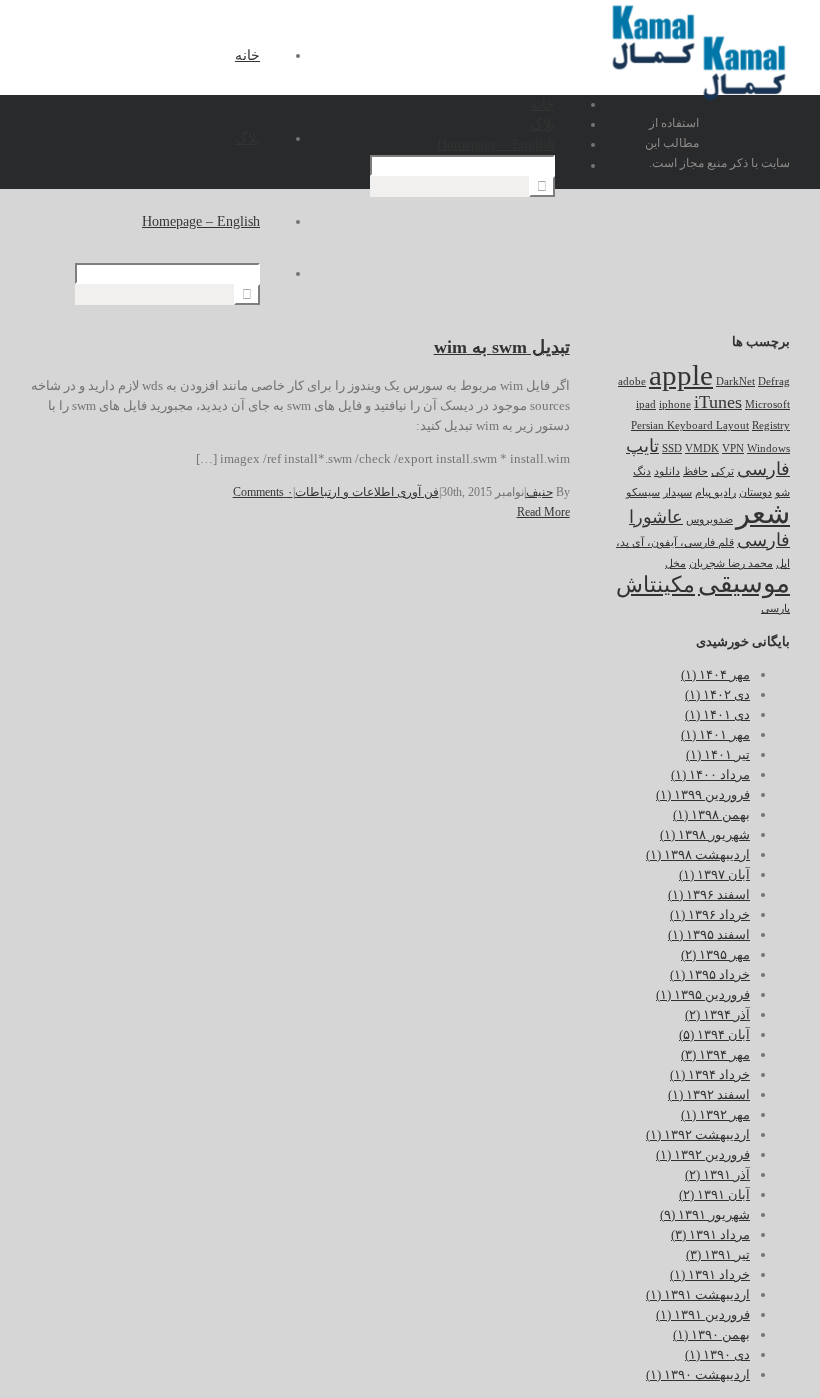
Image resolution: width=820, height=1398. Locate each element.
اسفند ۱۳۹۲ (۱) (709, 1094)
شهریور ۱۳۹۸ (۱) (705, 834)
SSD (672, 448)
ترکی (722, 471)
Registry (771, 425)
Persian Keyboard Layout (690, 425)
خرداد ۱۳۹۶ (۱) (710, 914)
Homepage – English (201, 221)
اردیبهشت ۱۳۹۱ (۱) (698, 1294)
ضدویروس (709, 519)
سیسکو (643, 492)
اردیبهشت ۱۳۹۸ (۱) (698, 854)
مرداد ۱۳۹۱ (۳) (710, 1234)
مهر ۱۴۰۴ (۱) (715, 674)
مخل (675, 563)
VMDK (702, 448)
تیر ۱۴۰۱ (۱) (718, 754)
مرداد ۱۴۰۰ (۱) (710, 774)
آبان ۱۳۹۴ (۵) (714, 1034)
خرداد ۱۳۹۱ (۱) (710, 1274)
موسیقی (744, 583)
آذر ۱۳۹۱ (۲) (717, 1174)
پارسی (775, 608)
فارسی (763, 540)
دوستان (755, 492)
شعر (763, 513)
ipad (646, 404)
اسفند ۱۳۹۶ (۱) (709, 894)
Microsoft (767, 404)
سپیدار (677, 492)
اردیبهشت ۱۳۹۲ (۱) (698, 1134)
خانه (247, 55)
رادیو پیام (715, 492)
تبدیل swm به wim (502, 347)
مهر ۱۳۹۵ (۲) (715, 954)
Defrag (774, 381)
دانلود (667, 471)
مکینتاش (655, 584)
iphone (675, 404)
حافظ (695, 471)
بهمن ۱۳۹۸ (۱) (711, 814)
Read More (543, 512)
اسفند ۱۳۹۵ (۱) (709, 934)
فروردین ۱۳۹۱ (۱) (703, 1314)
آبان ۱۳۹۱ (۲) (714, 1194)
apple (681, 375)
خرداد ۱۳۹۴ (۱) (710, 1074)
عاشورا (656, 517)
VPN (733, 448)
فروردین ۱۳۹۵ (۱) (703, 994)
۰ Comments (263, 492)
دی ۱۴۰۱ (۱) (717, 714)
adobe (632, 381)
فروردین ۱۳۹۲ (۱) (703, 1154)
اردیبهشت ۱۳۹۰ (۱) (698, 1374)
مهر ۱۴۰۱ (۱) (715, 734)
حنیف (539, 492)
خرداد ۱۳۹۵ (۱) (710, 974)
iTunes (718, 402)
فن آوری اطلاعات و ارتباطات (367, 492)
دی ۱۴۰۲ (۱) (717, 694)
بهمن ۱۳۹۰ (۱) (711, 1334)
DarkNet (735, 381)
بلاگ (247, 138)
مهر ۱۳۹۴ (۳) (715, 1054)
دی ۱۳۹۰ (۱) (717, 1354)
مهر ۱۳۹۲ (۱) (715, 1114)
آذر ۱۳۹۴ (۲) (717, 1014)
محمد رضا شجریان (731, 563)
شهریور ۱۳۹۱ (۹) (705, 1214)
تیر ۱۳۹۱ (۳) (718, 1254)
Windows (768, 448)
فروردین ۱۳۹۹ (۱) (703, 794)
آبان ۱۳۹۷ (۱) (714, 874)
